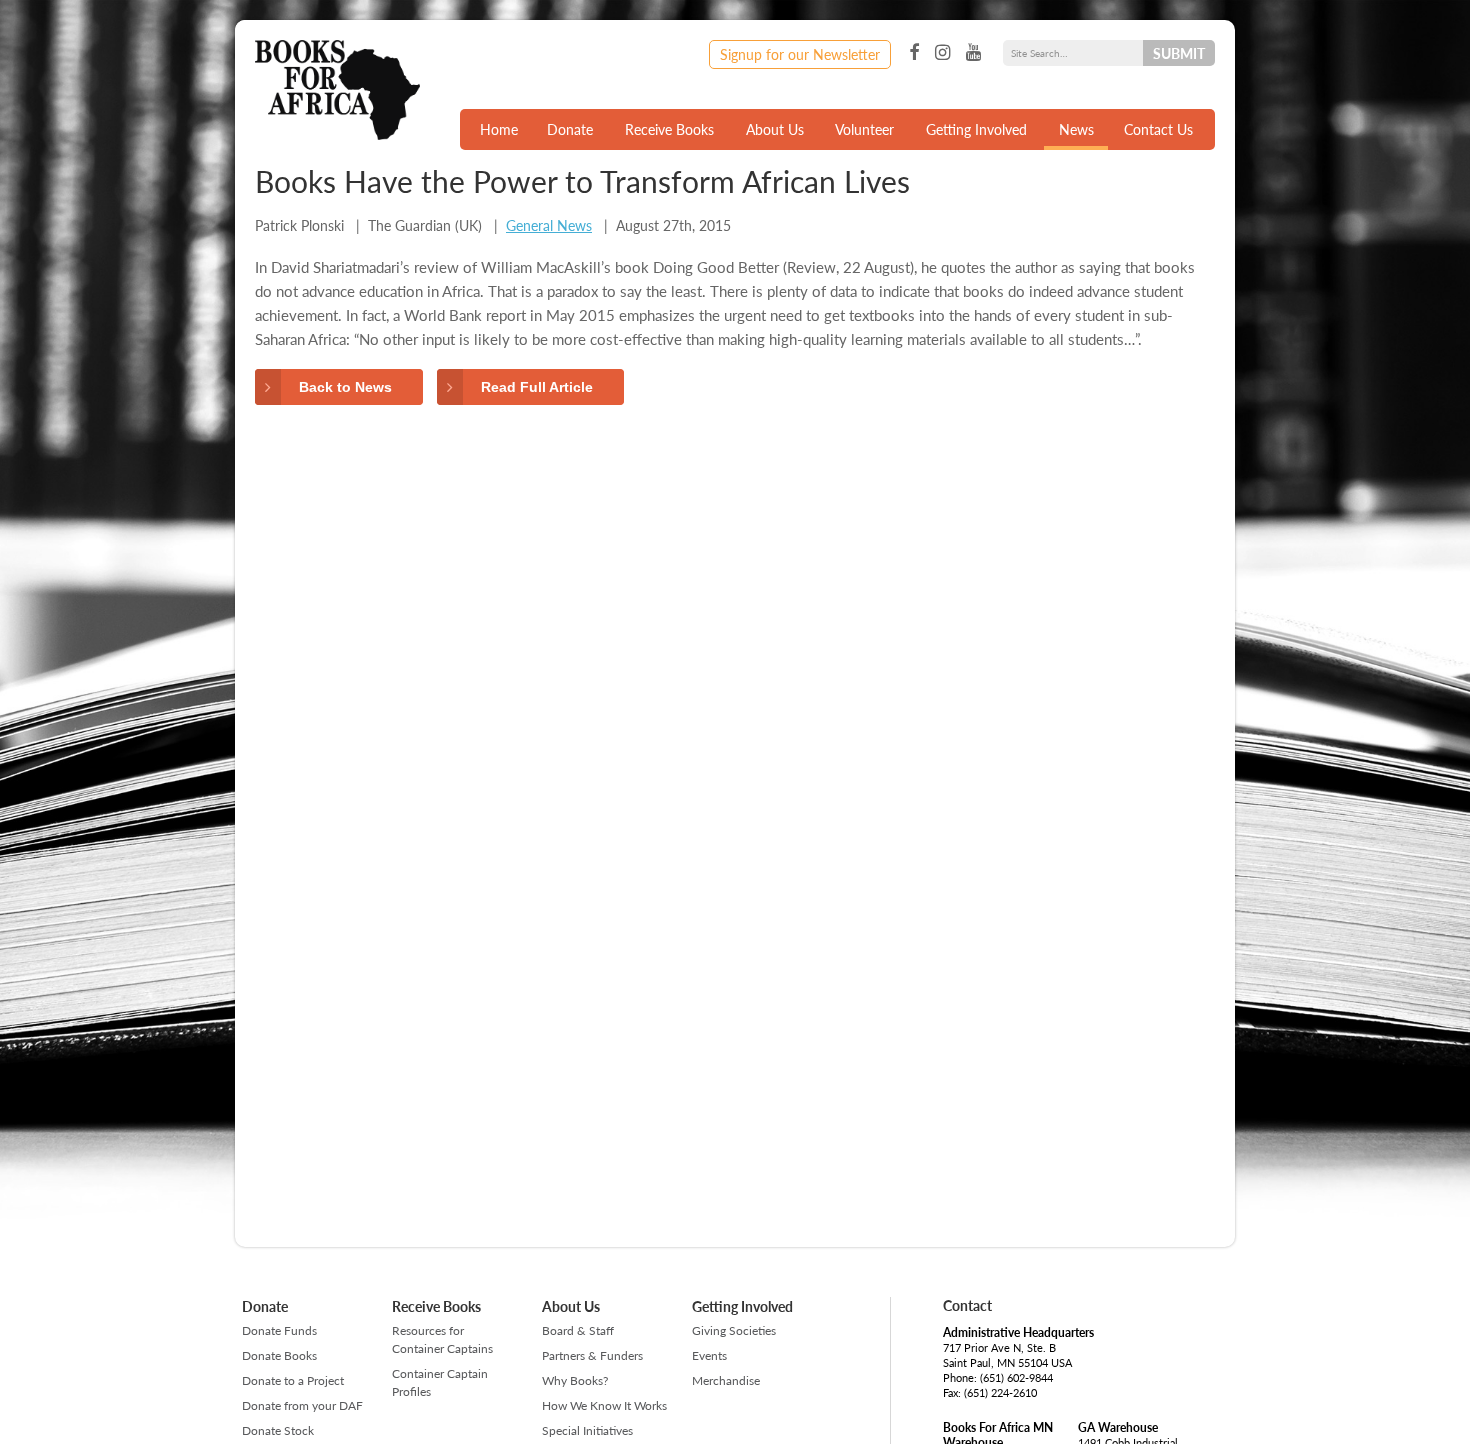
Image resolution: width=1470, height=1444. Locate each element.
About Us (775, 129)
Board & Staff (578, 1330)
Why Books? (575, 1380)
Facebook (914, 53)
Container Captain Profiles (440, 1382)
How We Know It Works (604, 1405)
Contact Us (1158, 129)
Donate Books (279, 1355)
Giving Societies (734, 1330)
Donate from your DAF (302, 1405)
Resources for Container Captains (442, 1339)
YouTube (973, 53)
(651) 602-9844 (1016, 1377)
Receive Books (669, 129)
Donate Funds (279, 1330)
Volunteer (864, 129)
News (1076, 129)
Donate (570, 129)
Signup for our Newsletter (800, 54)
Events (709, 1355)
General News (549, 225)
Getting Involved (976, 129)
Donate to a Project (293, 1380)
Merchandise (726, 1380)
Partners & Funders (592, 1355)
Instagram (942, 53)
